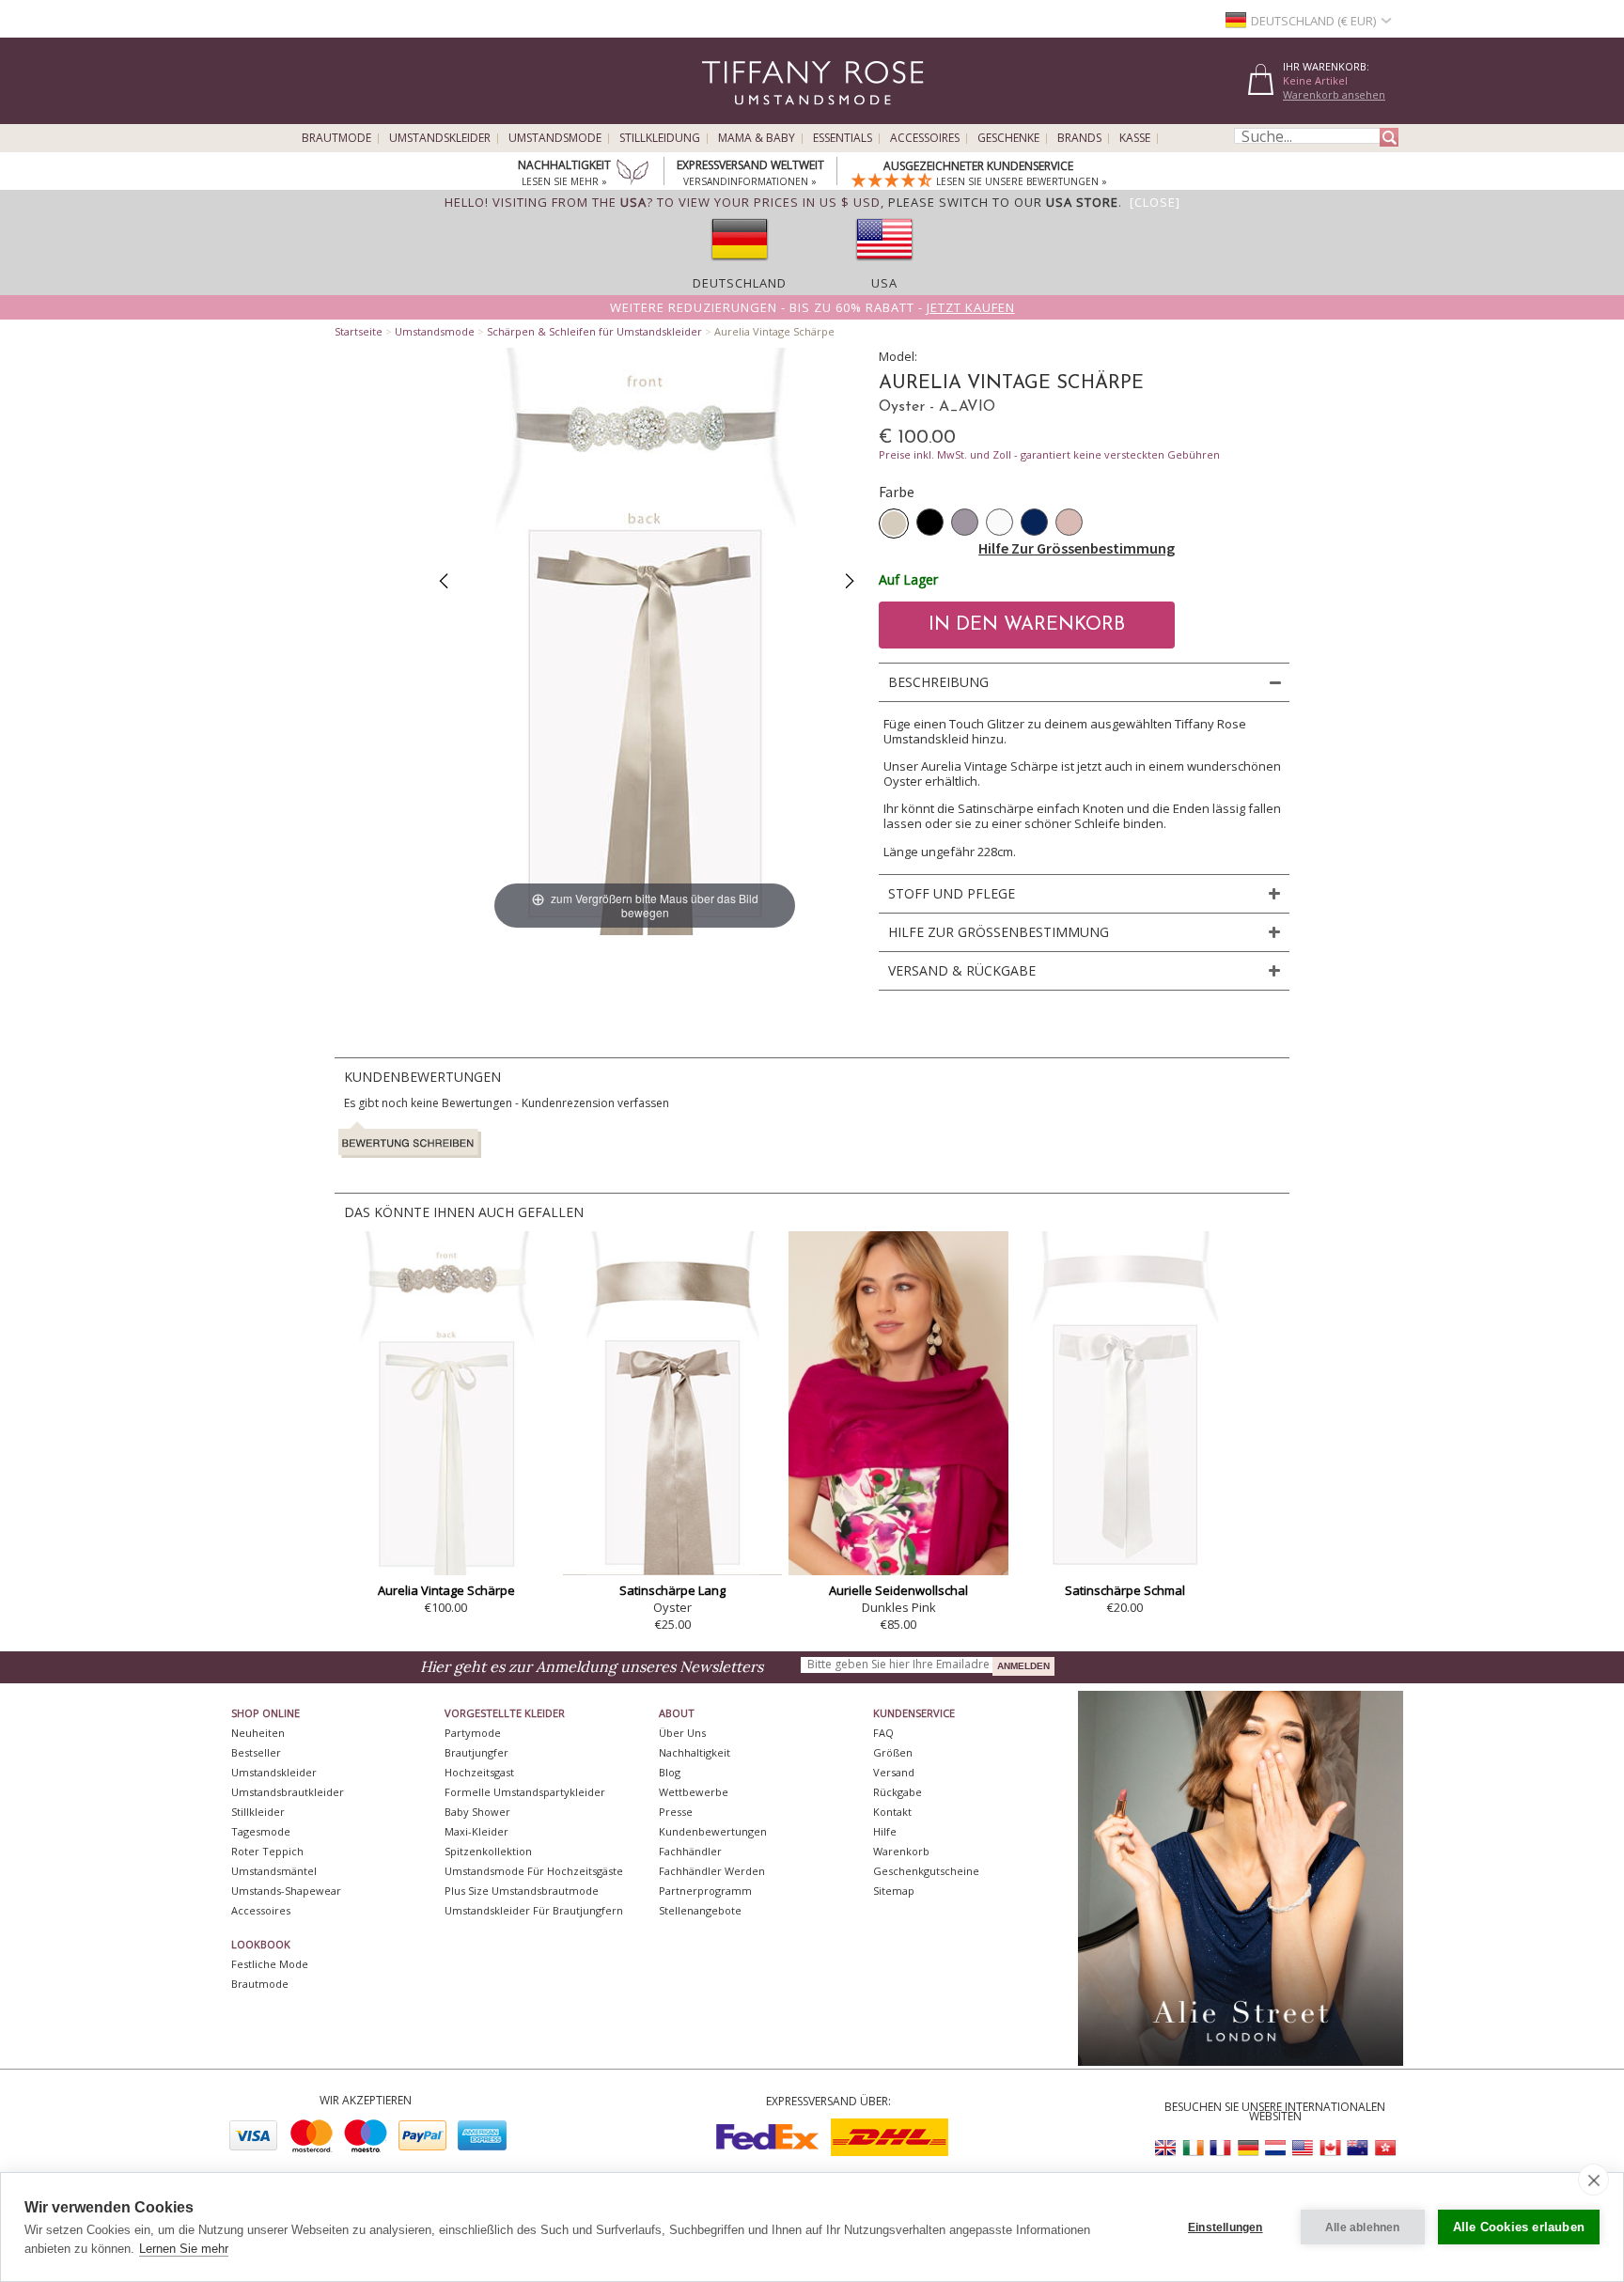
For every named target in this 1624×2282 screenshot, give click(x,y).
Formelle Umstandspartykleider (525, 1792)
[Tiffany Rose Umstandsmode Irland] (1194, 2148)
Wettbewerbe (694, 1792)
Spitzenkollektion (488, 1851)
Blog (670, 1772)
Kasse (1135, 138)
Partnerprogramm (705, 1891)
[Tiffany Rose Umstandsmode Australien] (1357, 2148)
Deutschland (740, 283)
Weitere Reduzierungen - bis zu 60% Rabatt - (812, 307)
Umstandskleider (440, 138)
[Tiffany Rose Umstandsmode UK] (1166, 2148)
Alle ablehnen (1363, 2227)
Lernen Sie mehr (184, 2249)
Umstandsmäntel (274, 1871)
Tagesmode (261, 1831)
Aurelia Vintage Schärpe (446, 1590)
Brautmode (336, 138)
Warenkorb (901, 1851)
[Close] (1155, 202)
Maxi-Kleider (476, 1831)
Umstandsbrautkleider (288, 1792)
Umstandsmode (555, 138)
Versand (894, 1772)
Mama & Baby (757, 138)
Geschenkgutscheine (926, 1871)
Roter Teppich (267, 1851)
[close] (1593, 2180)
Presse (676, 1812)
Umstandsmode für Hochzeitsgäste (534, 1871)
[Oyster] (894, 524)
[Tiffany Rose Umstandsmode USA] (1303, 2148)
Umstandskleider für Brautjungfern (534, 1910)
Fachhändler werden (712, 1871)
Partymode (473, 1733)
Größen (893, 1752)
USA (884, 283)
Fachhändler (690, 1851)
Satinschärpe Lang (672, 1590)
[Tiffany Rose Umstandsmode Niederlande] (1275, 2148)
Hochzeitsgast (479, 1772)
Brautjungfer (476, 1752)
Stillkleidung (660, 138)
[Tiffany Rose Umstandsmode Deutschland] (1248, 2148)
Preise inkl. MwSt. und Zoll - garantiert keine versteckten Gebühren (1049, 454)
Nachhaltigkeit (695, 1752)
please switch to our (1003, 202)
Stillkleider (258, 1812)
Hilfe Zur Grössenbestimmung (1077, 548)
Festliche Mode (270, 1964)
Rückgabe (898, 1792)
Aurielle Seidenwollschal (898, 1590)
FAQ (883, 1733)
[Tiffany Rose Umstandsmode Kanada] (1330, 2148)
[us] (884, 266)
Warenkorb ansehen (1334, 94)
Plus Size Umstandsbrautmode (522, 1891)
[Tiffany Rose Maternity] (727, 116)
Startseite (359, 331)
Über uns (682, 1733)
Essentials (843, 138)
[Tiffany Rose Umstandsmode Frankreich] (1221, 2148)
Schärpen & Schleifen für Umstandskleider (594, 331)
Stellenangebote (700, 1910)
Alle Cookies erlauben (1519, 2227)
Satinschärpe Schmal (1125, 1590)
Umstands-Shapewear (286, 1891)
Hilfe (885, 1831)
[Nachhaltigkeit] (632, 174)
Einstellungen (1226, 2227)
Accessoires (925, 138)
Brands (1079, 138)
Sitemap (894, 1891)
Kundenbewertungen (713, 1831)
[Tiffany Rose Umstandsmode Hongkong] (1384, 2148)
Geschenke (1008, 138)
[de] (740, 266)
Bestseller (256, 1752)
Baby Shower (477, 1812)
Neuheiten (258, 1733)
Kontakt (892, 1812)
